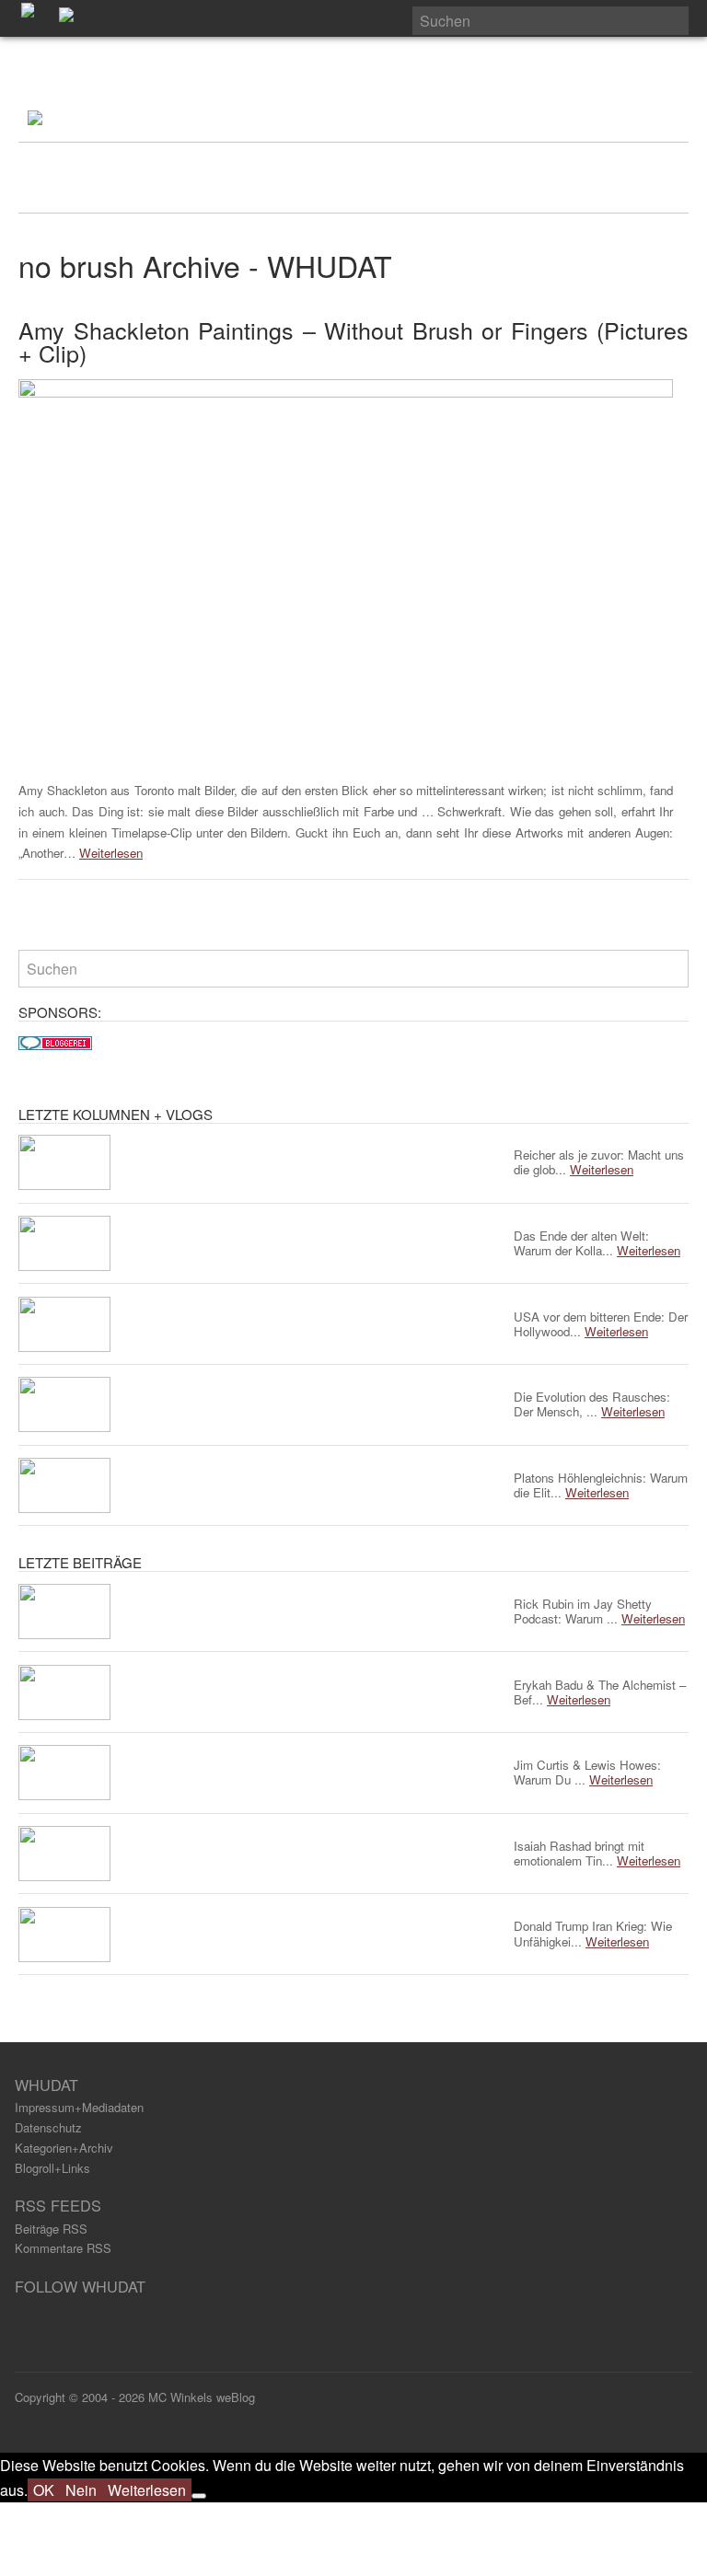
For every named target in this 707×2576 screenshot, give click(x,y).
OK (44, 2490)
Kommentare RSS (63, 2248)
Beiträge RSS (51, 2229)
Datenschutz (48, 2127)
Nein (81, 2490)
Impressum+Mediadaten (79, 2107)
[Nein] (199, 2496)
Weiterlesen (111, 853)
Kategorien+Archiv (64, 2148)
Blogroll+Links (52, 2168)
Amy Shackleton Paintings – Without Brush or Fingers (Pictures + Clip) (353, 341)
